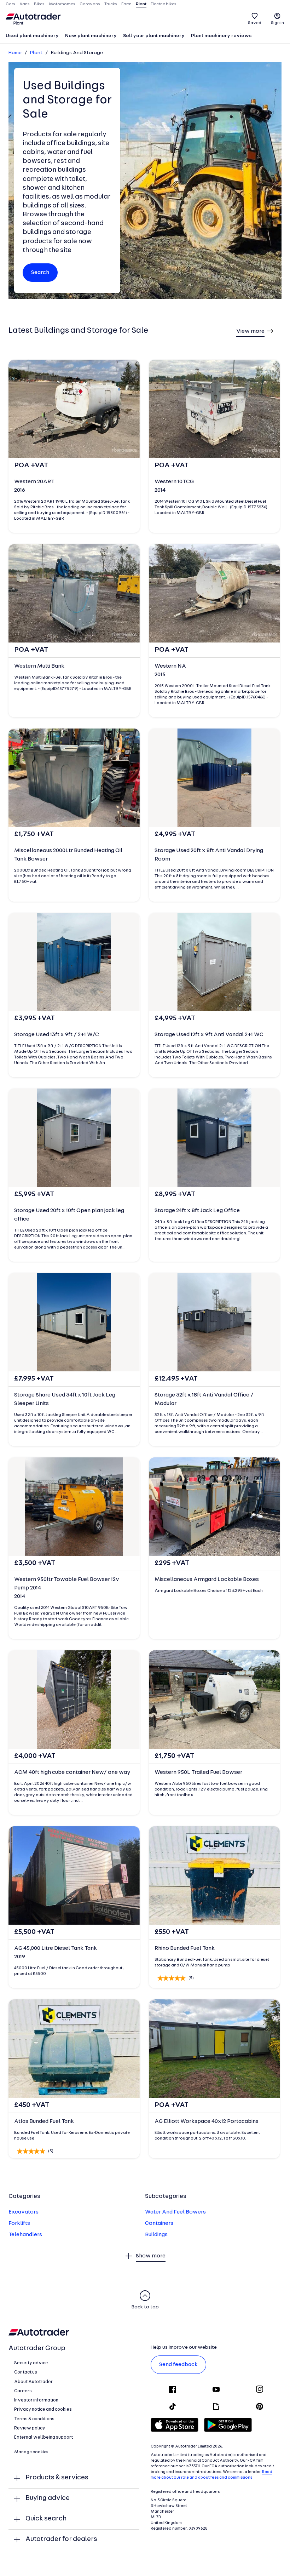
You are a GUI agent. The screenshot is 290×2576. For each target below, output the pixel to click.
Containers (159, 2223)
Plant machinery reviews (221, 36)
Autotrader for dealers (61, 2539)
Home (15, 53)
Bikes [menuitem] (39, 4)
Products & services (57, 2478)
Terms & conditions (34, 2419)
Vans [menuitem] (25, 4)
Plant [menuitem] (141, 4)
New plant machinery (91, 36)
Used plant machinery (32, 36)
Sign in (277, 23)
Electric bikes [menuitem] (164, 4)
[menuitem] (32, 36)
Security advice (31, 2363)
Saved (255, 23)
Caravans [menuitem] (90, 4)
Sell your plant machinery (154, 36)
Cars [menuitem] (10, 4)
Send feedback (178, 2365)
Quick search (46, 2519)
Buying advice (48, 2498)
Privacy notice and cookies (43, 2409)
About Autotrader (33, 2382)
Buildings (156, 2235)
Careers (23, 2391)
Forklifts (19, 2223)
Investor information (36, 2400)
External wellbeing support (43, 2437)
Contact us (26, 2372)
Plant (36, 53)
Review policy (30, 2428)
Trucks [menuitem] (111, 4)
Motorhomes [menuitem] (62, 4)
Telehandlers (25, 2235)
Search (40, 273)
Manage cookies (31, 2452)
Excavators (24, 2212)
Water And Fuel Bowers (175, 2212)
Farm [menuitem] (126, 4)
